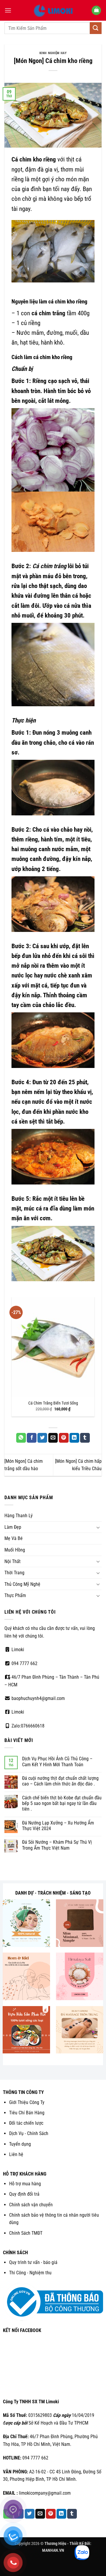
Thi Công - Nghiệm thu (30, 2273)
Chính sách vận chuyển (31, 2205)
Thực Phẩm (15, 1595)
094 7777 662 (24, 1663)
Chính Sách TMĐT (26, 2233)
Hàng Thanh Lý (19, 1516)
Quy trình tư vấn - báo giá (33, 2262)
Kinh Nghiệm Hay (53, 53)
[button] (8, 10)
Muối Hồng (15, 1550)
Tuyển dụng (20, 2144)
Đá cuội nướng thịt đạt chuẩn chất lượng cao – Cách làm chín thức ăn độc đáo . (60, 1781)
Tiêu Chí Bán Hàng (27, 2113)
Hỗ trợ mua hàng (25, 2184)
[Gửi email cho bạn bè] (53, 1438)
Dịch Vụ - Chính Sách (29, 2133)
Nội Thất (13, 1561)
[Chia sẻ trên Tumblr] (85, 1438)
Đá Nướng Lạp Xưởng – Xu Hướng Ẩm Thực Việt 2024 (58, 1826)
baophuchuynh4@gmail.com (38, 1698)
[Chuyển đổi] (98, 1527)
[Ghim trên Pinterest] (64, 1438)
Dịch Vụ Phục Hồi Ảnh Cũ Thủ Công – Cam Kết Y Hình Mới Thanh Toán (57, 1761)
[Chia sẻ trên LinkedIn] (74, 1438)
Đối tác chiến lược (26, 2123)
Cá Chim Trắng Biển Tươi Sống (53, 1403)
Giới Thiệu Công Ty (27, 2102)
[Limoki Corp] (53, 10)
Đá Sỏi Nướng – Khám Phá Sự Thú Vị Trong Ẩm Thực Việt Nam (57, 1845)
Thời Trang (14, 1573)
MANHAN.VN (53, 2550)
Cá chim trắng (49, 566)
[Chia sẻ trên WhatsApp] (21, 1438)
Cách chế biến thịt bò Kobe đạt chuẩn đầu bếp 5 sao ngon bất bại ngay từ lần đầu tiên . (62, 1803)
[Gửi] (96, 28)
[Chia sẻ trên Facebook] (32, 1438)
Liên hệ (16, 2154)
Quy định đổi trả (24, 2194)
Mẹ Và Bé (14, 1538)
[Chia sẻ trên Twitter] (42, 1438)
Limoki (17, 1650)
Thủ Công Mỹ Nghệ (22, 1584)
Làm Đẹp (13, 1527)
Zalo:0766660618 (27, 1726)
